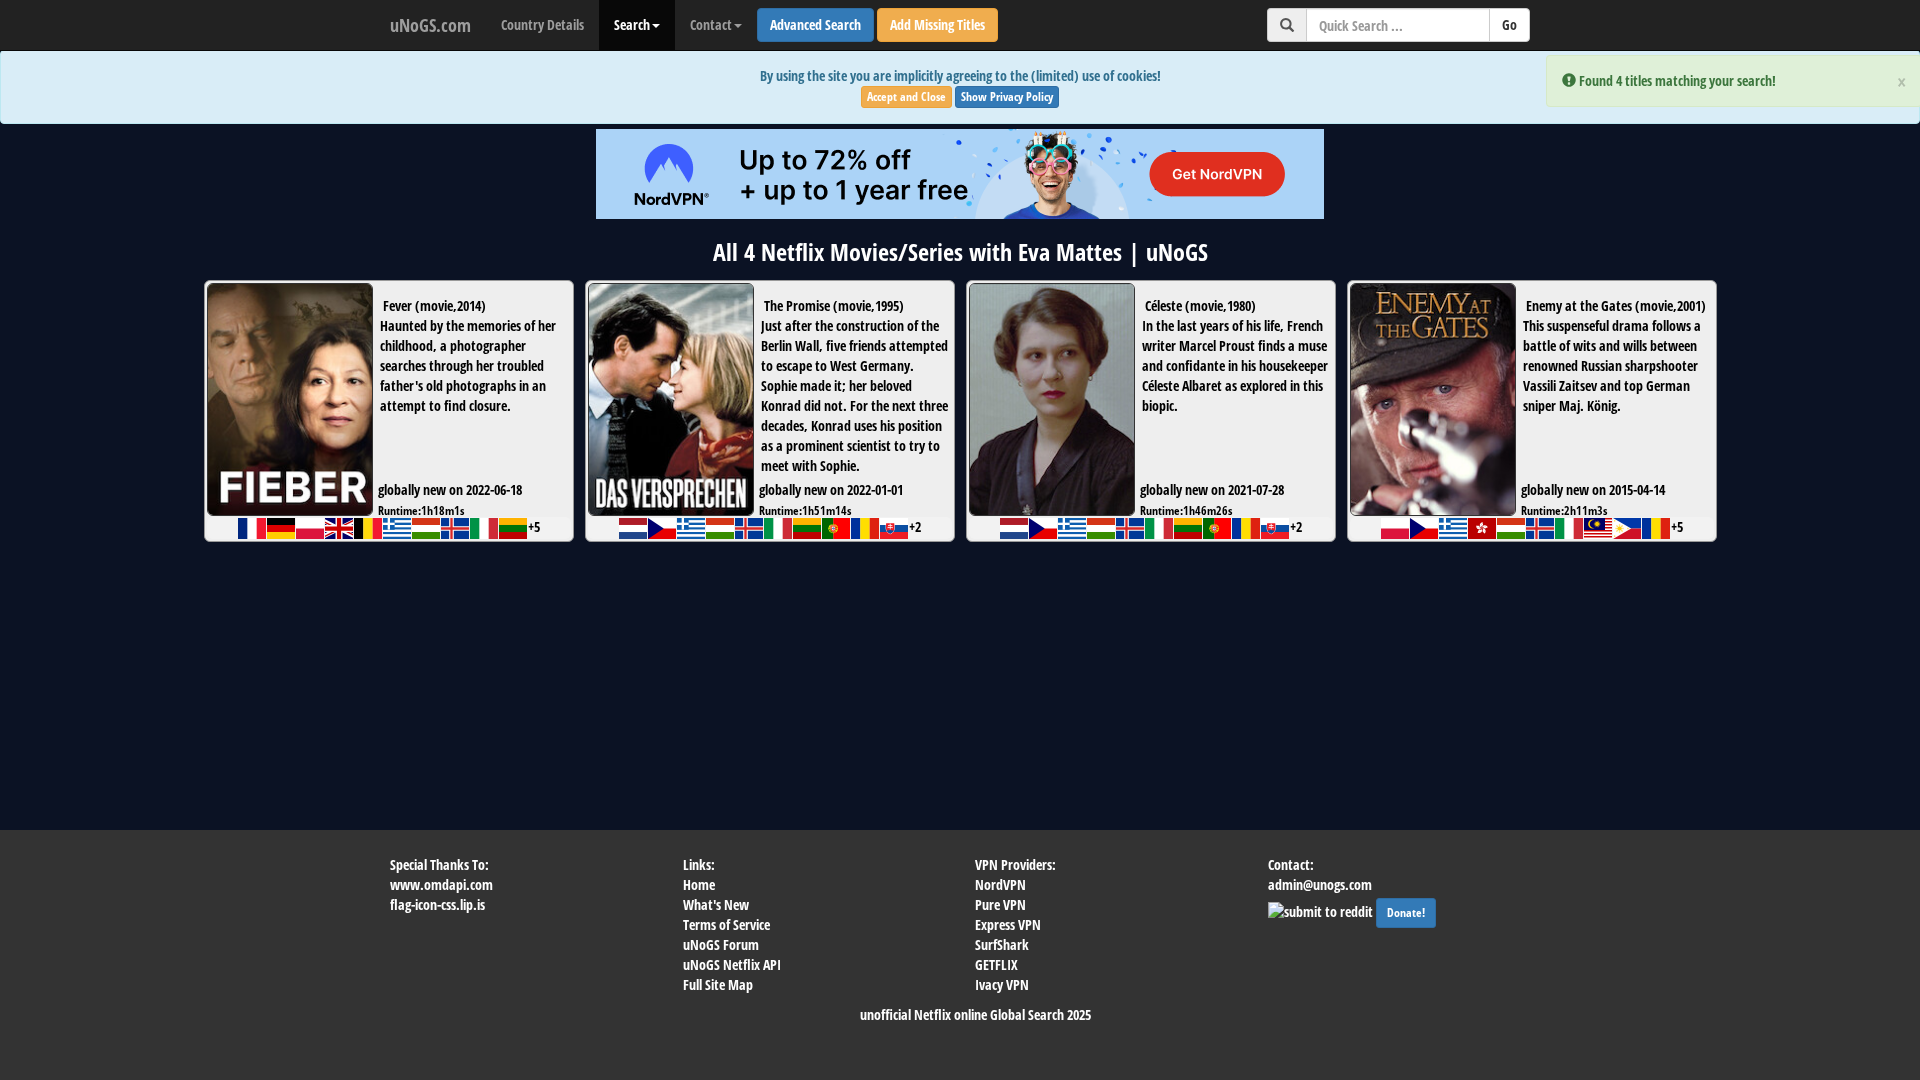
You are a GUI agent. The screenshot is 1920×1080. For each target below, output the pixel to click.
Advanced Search (815, 24)
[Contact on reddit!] (1322, 909)
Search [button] (632, 24)
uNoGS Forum (721, 944)
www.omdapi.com (441, 884)
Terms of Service (726, 924)
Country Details (542, 24)
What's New (716, 904)
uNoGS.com (430, 25)
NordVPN (1000, 884)
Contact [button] (711, 24)
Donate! (1406, 912)
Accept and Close (906, 96)
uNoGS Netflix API (732, 964)
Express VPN (1008, 924)
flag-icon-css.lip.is (437, 904)
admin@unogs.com (1320, 884)
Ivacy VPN (1002, 984)
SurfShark (1002, 944)
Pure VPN (1000, 904)
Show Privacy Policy (1007, 96)
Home (699, 884)
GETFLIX (996, 964)
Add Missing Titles (937, 24)
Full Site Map (718, 984)
